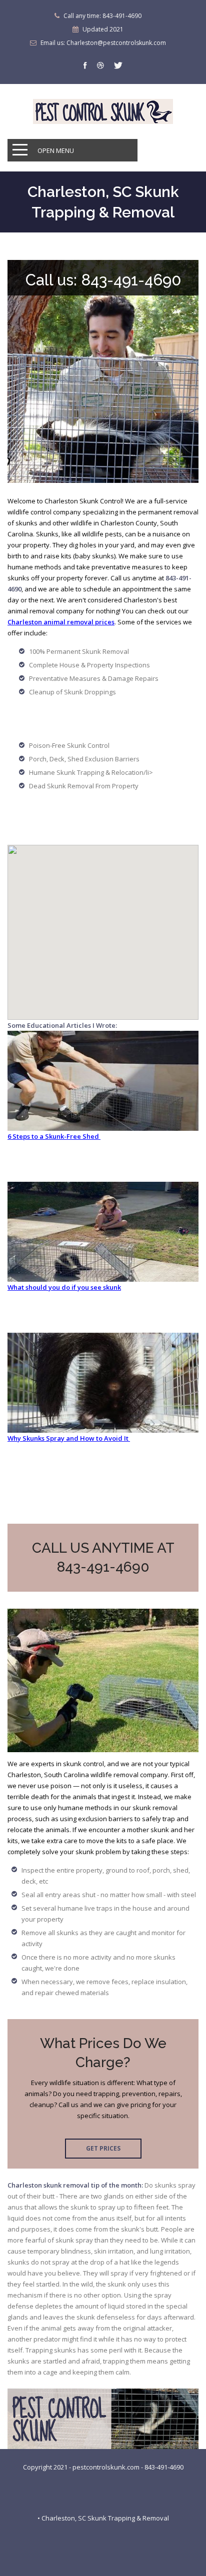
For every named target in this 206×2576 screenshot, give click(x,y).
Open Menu (56, 150)
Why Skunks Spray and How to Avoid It (69, 1438)
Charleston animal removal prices (61, 622)
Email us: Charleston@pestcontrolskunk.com (103, 43)
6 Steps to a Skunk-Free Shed (54, 1136)
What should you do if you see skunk (64, 1287)
